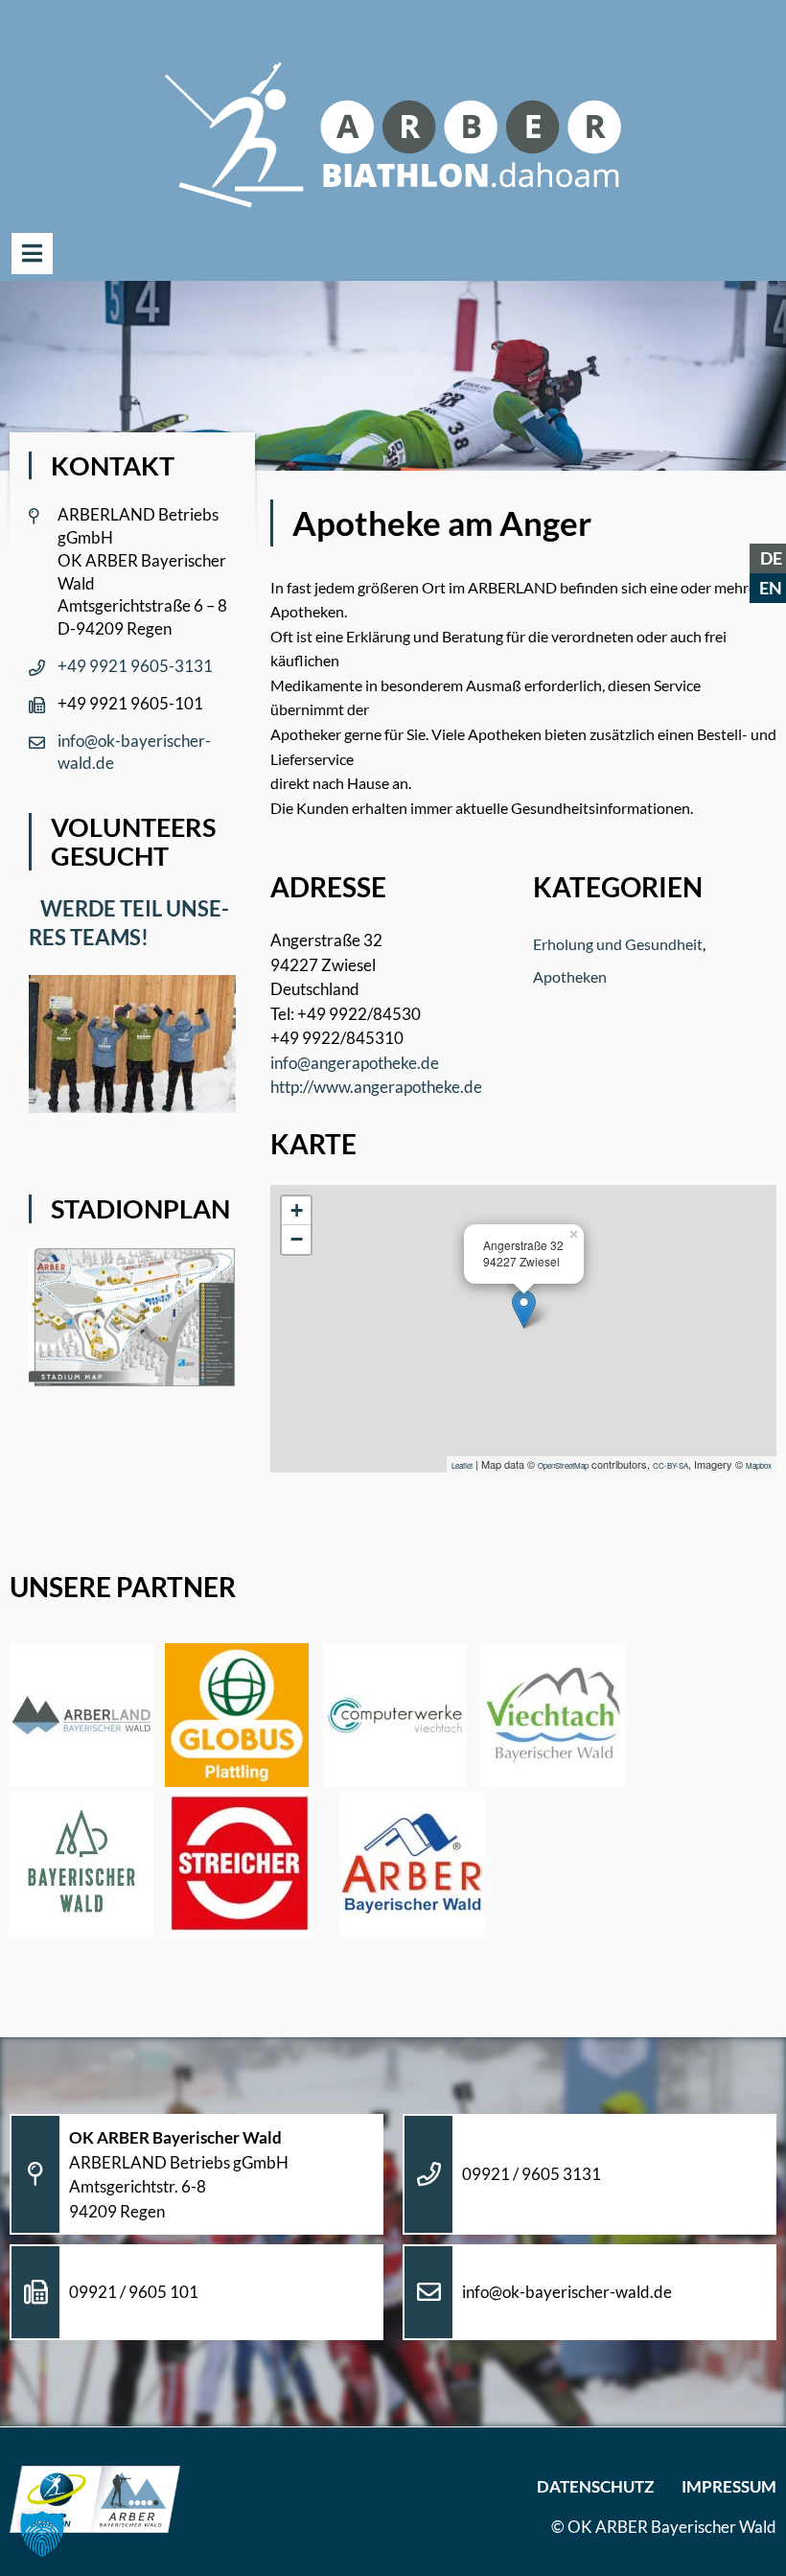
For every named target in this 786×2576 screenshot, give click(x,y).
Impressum (729, 2486)
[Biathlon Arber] (393, 137)
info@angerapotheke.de (355, 1063)
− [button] (297, 1239)
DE (771, 558)
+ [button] (297, 1210)
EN (771, 588)
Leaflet (462, 1465)
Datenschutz (595, 2486)
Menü (32, 254)
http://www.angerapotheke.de (376, 1087)
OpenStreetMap (563, 1465)
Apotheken (570, 976)
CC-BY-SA (670, 1465)
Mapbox (759, 1465)
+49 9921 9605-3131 (135, 666)
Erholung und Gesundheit (618, 944)
